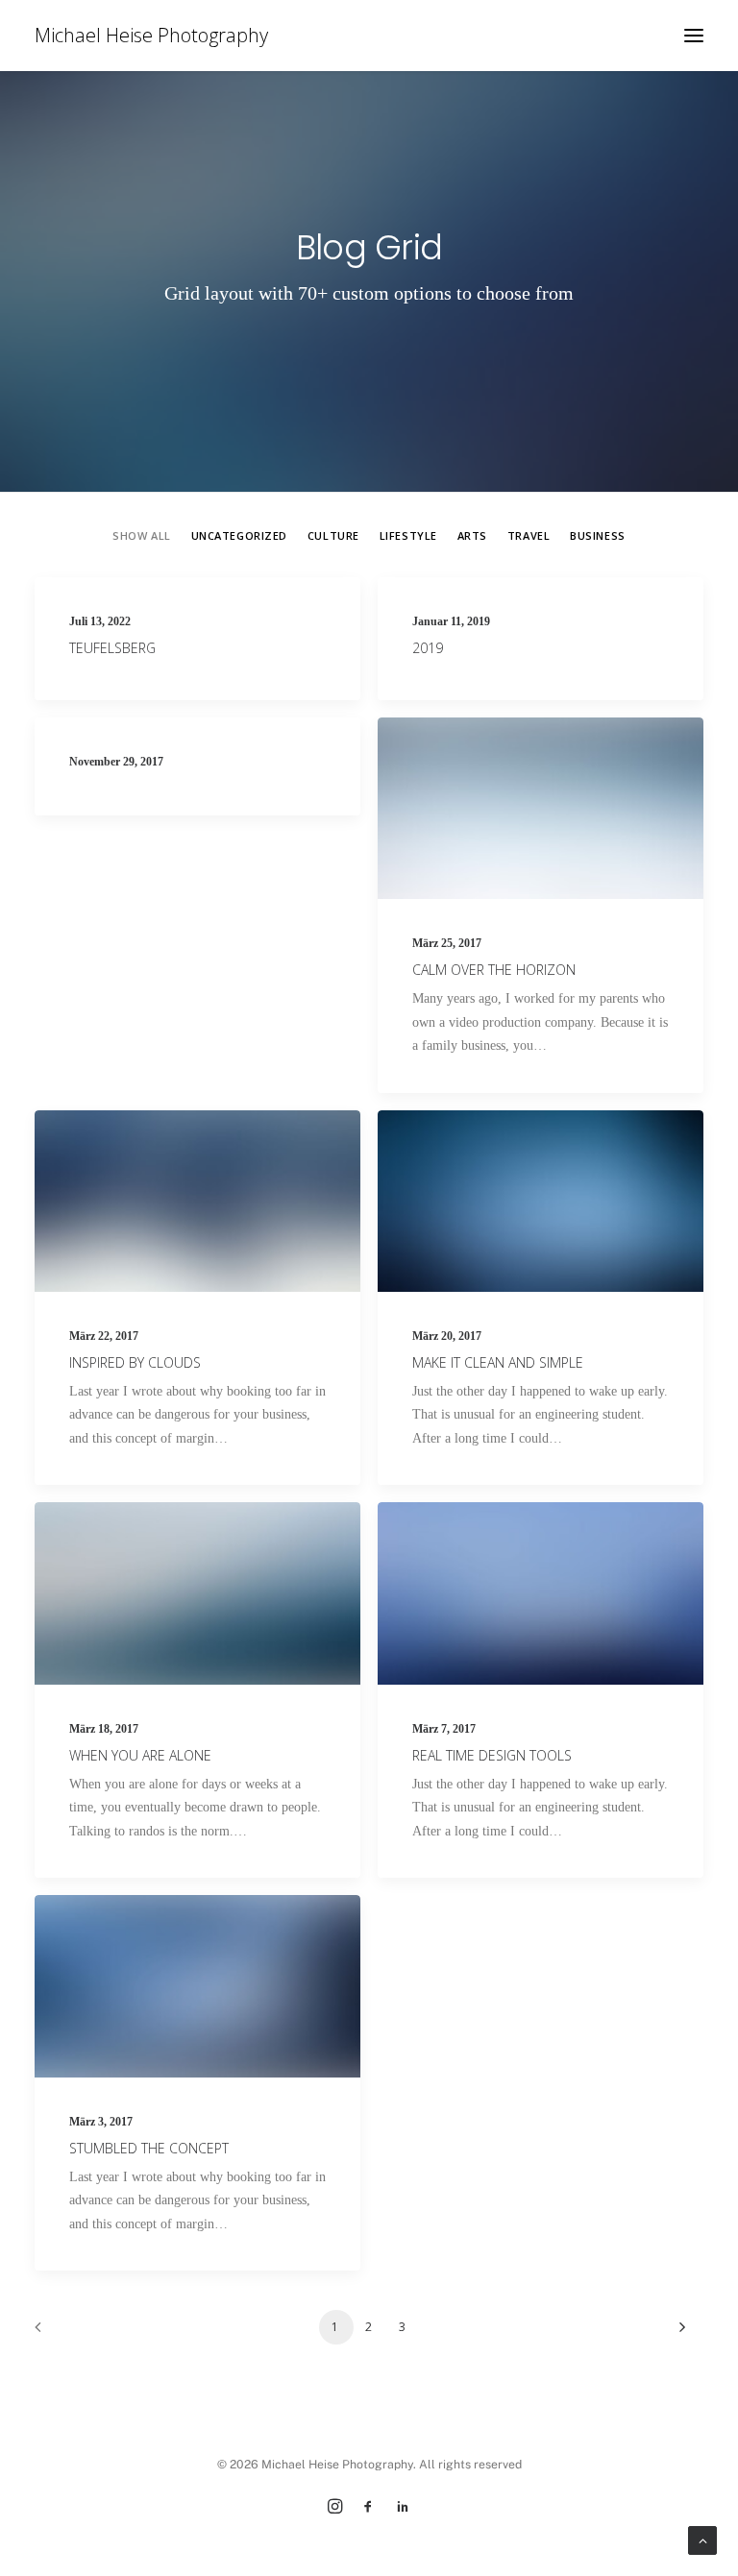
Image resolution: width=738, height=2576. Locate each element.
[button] (694, 36)
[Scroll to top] (702, 2539)
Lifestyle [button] (408, 535)
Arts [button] (472, 535)
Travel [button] (529, 535)
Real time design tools (492, 1755)
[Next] (677, 2333)
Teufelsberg (112, 648)
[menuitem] (141, 535)
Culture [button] (333, 535)
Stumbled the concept (149, 2148)
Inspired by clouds (135, 1362)
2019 (428, 648)
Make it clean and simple (498, 1362)
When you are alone (140, 1755)
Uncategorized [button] (239, 535)
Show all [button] (141, 535)
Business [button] (597, 535)
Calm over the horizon (494, 970)
